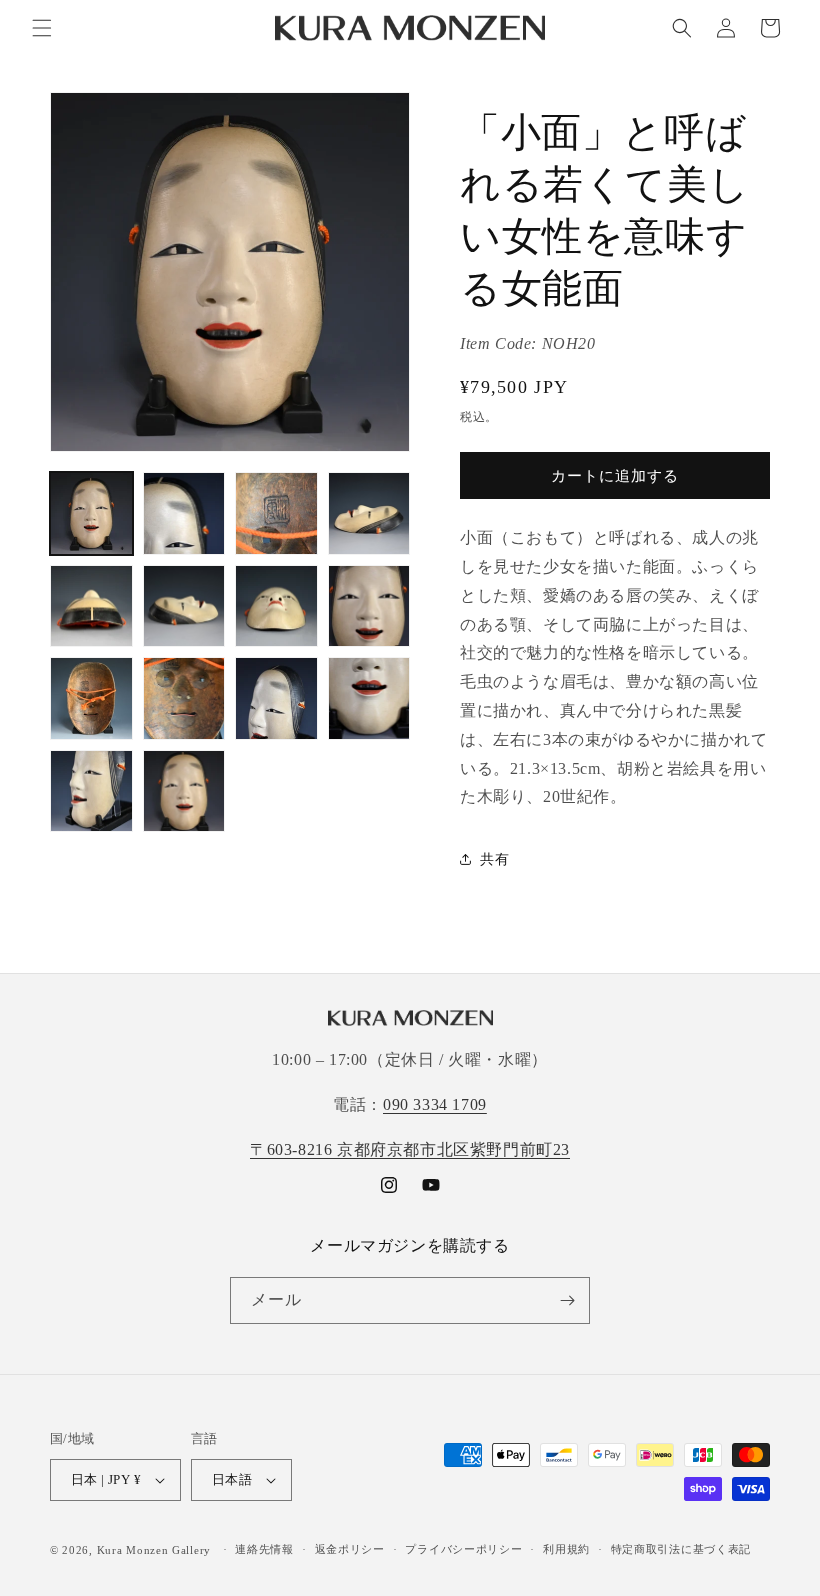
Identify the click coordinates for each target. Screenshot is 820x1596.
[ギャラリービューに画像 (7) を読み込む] (276, 606)
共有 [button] (494, 859)
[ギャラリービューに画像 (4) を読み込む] (369, 513)
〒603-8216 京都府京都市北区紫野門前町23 (410, 1149)
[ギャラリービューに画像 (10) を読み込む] (184, 698)
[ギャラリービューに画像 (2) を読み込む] (184, 513)
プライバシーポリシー (463, 1549)
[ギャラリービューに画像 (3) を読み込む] (276, 513)
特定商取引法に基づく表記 (681, 1549)
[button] (42, 28)
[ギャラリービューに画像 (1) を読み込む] (91, 513)
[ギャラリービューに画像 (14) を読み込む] (184, 791)
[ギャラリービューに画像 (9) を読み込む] (91, 698)
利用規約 (566, 1549)
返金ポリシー (350, 1549)
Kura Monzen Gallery (154, 1550)
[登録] (567, 1300)
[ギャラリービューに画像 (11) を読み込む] (276, 698)
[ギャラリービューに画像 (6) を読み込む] (184, 606)
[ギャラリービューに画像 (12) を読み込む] (369, 698)
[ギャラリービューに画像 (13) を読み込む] (91, 791)
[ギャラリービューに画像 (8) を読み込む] (369, 606)
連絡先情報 (264, 1549)
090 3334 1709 (435, 1104)
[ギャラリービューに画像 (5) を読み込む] (91, 606)
